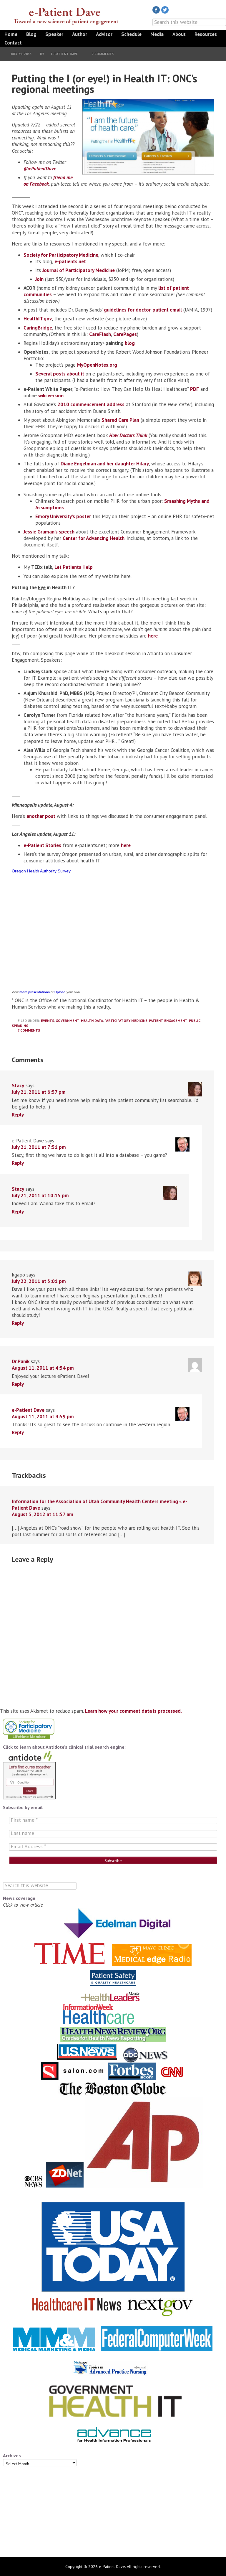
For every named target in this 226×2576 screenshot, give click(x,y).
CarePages (125, 334)
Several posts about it (60, 374)
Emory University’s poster (63, 516)
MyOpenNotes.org (97, 365)
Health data (92, 1021)
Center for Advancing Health (94, 538)
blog (130, 343)
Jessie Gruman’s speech (49, 532)
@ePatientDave (40, 169)
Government (68, 1021)
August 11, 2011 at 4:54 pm (43, 1368)
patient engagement (168, 1021)
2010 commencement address (91, 404)
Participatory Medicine (126, 1021)
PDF (195, 389)
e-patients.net (70, 261)
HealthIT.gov (38, 319)
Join (39, 279)
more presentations (35, 992)
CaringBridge (38, 328)
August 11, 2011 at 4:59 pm (43, 1417)
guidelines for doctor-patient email (143, 310)
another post (41, 816)
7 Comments (103, 54)
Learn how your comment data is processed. (133, 1711)
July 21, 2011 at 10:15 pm (40, 1195)
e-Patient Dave (66, 16)
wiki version (51, 396)
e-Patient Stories (42, 845)
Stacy (18, 1086)
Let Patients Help (74, 567)
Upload (60, 992)
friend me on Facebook (48, 181)
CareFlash (100, 334)
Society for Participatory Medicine (61, 255)
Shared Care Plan (120, 420)
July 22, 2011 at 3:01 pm (39, 1281)
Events (48, 1021)
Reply (18, 1115)
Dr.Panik (21, 1361)
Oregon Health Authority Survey (41, 871)
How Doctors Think (128, 435)
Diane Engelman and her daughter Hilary (105, 464)
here (153, 636)
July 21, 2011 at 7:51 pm (39, 1147)
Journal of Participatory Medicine (79, 270)
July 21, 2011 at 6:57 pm (39, 1092)
